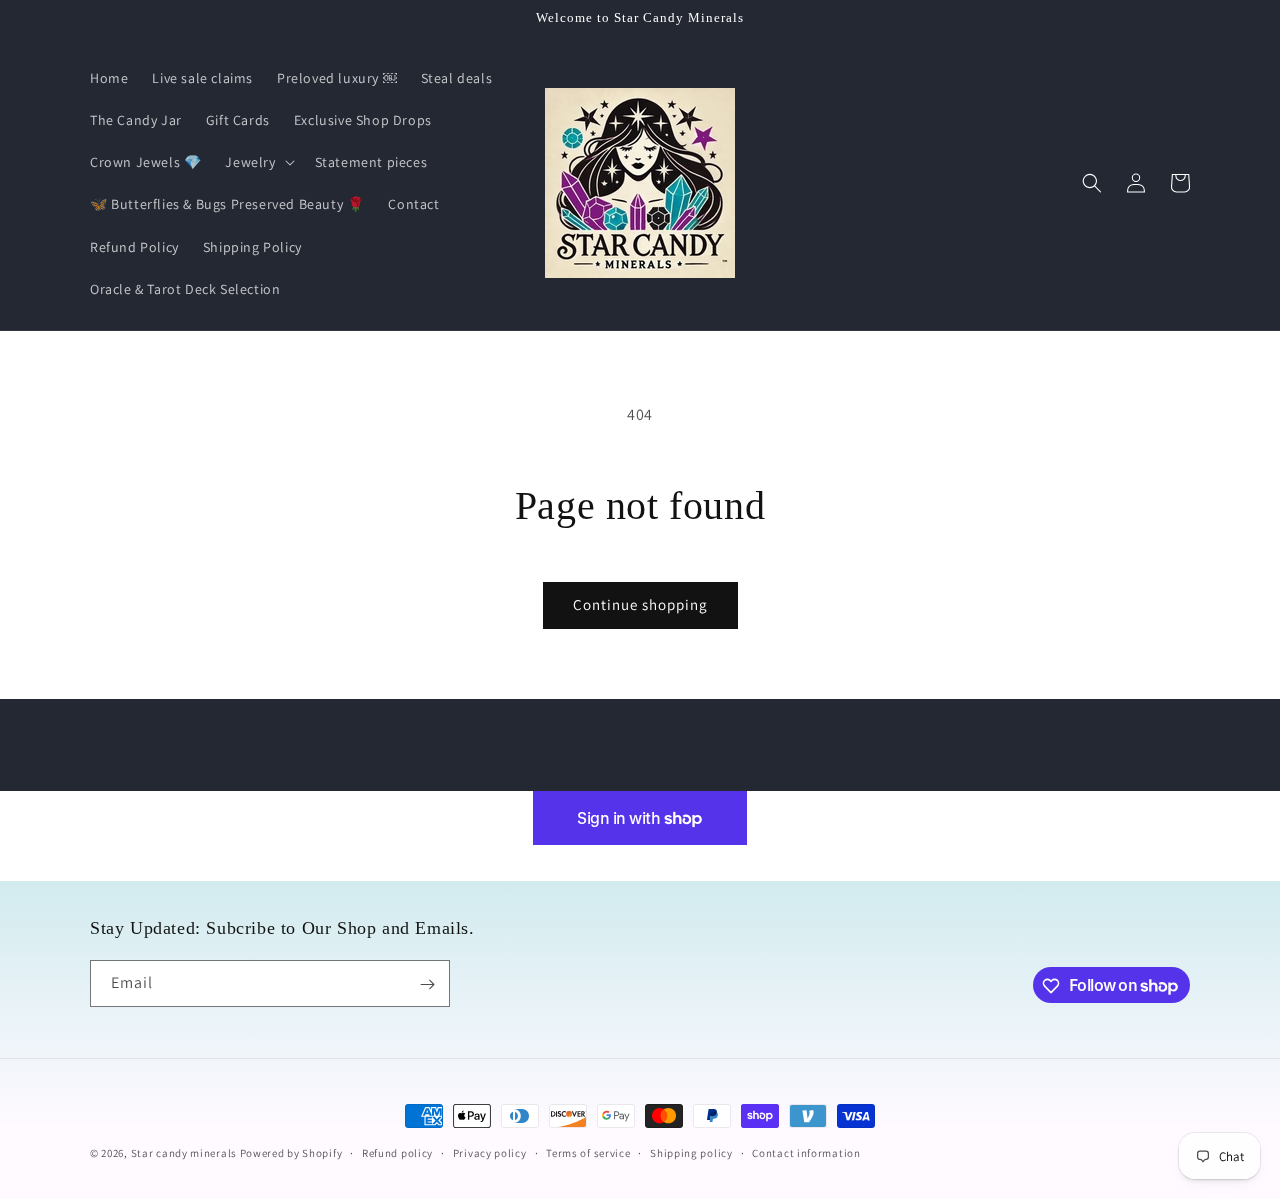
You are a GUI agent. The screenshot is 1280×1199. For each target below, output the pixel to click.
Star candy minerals (185, 1153)
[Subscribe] (427, 984)
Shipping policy (691, 1152)
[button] (257, 162)
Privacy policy (490, 1152)
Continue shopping (640, 604)
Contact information (806, 1152)
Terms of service (588, 1152)
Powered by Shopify (291, 1153)
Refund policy (397, 1152)
